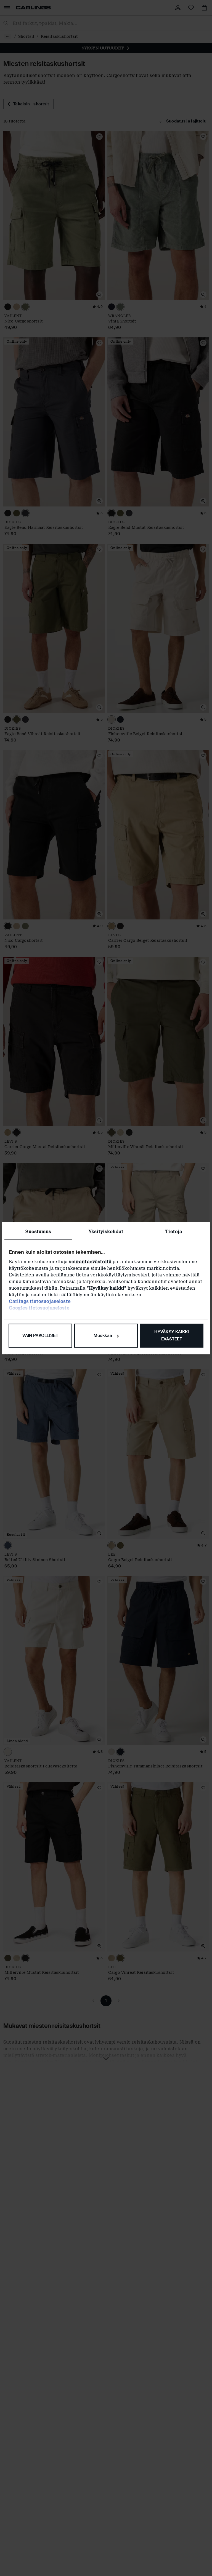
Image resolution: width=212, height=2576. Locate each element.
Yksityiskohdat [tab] (106, 1232)
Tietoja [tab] (174, 1232)
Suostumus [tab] (38, 1232)
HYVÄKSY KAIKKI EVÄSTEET (172, 1335)
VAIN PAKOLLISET (40, 1335)
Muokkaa (103, 1335)
